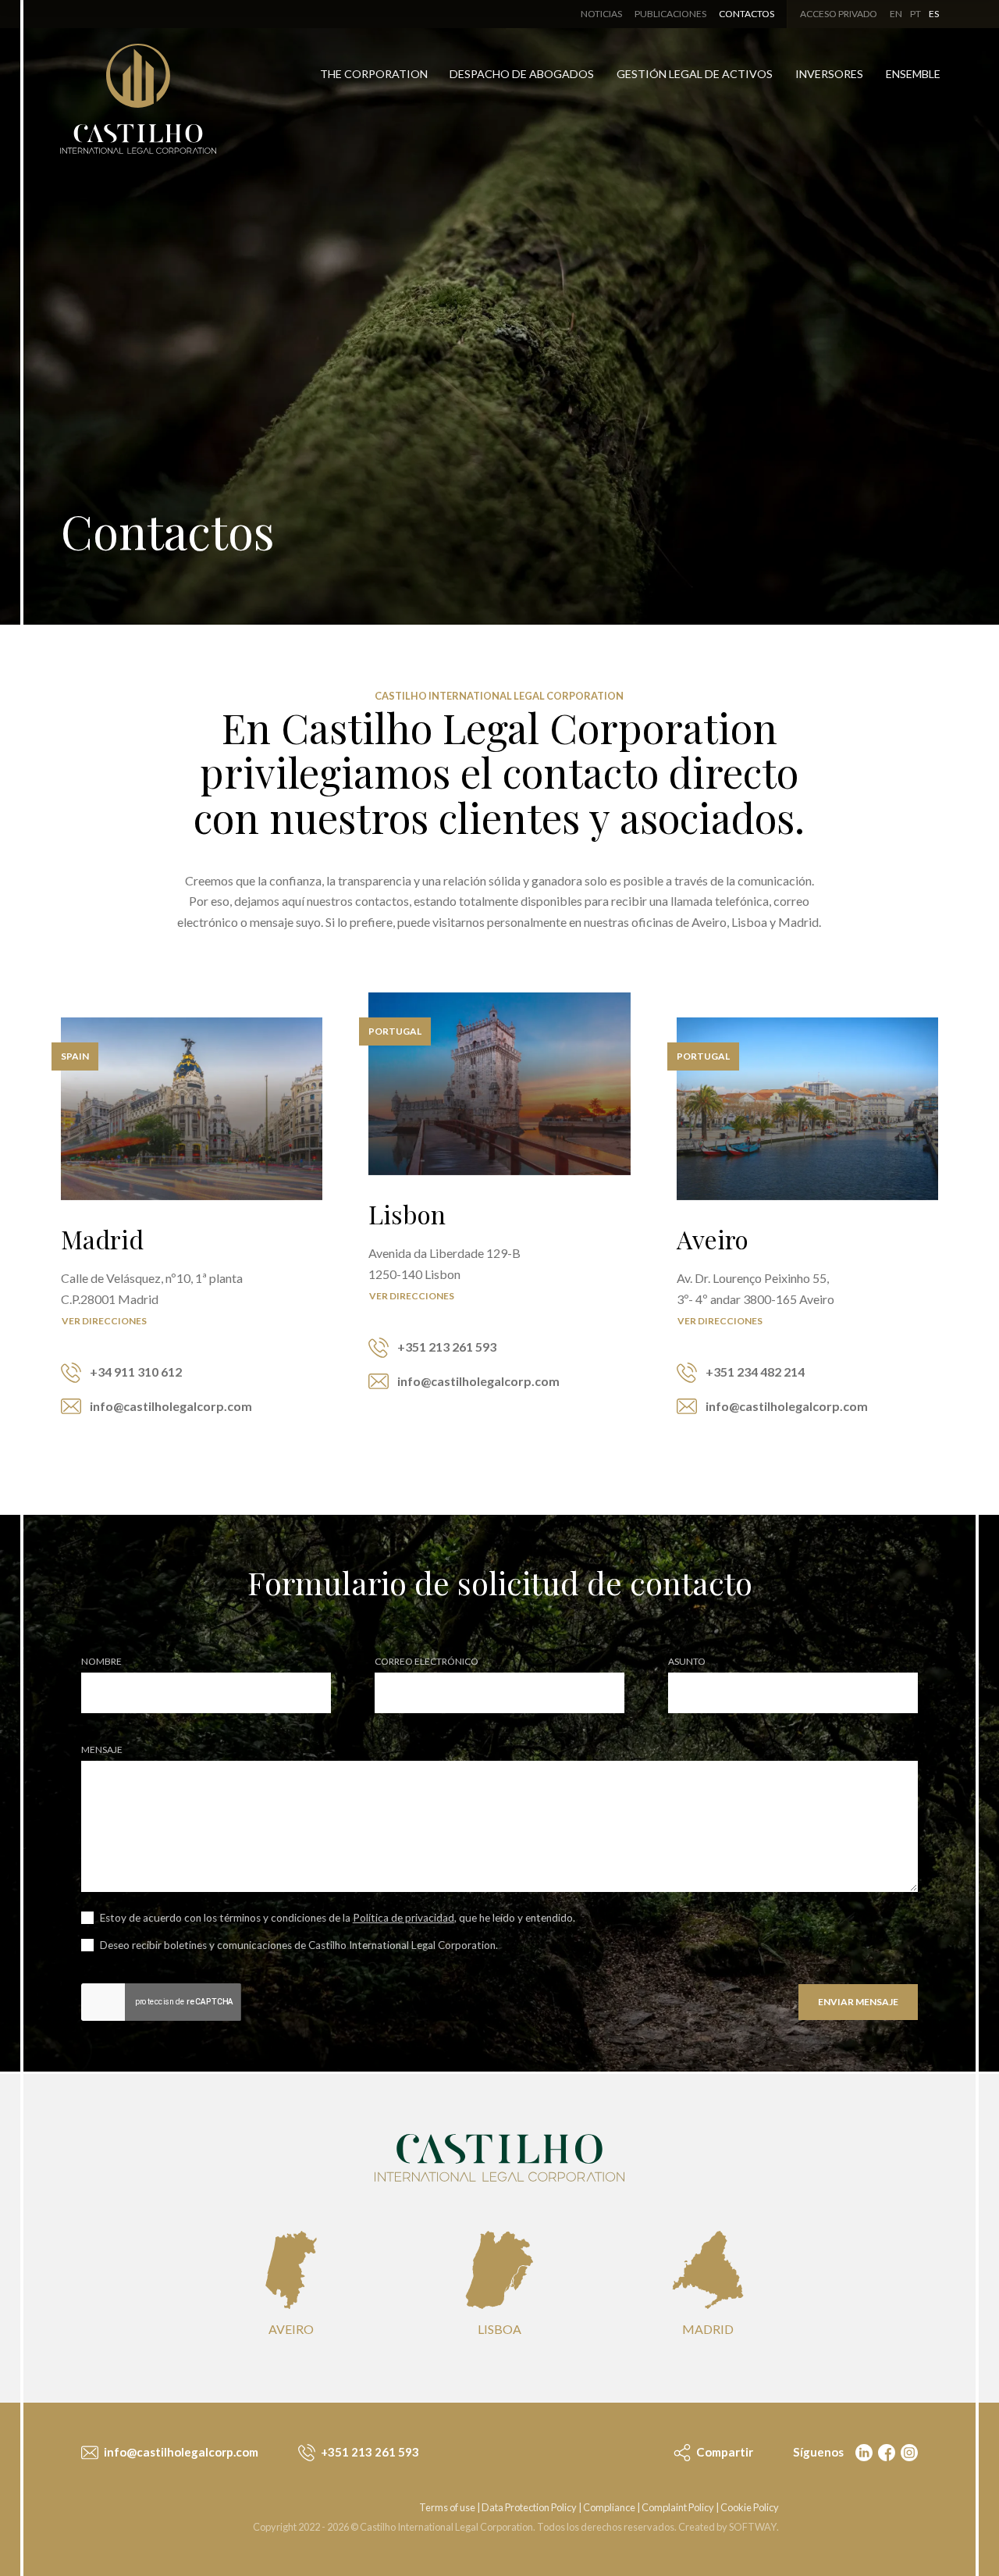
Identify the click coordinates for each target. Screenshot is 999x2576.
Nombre (101, 1662)
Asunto (687, 1662)
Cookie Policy (750, 2507)
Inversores (829, 74)
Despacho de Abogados (522, 74)
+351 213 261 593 (446, 1347)
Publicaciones (670, 14)
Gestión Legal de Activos (695, 74)
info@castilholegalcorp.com (170, 1406)
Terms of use (447, 2507)
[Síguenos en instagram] (908, 2452)
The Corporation (374, 74)
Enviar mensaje (858, 2002)
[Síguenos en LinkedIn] (862, 2452)
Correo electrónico (427, 1662)
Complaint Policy (678, 2507)
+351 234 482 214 (754, 1372)
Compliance (609, 2507)
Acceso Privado (839, 14)
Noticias (601, 14)
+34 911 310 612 (135, 1372)
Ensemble (913, 74)
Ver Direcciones (104, 1321)
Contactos (747, 14)
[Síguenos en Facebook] (885, 2452)
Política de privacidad (404, 1918)
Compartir (723, 2452)
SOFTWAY (753, 2527)
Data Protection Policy (529, 2507)
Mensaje (102, 1750)
